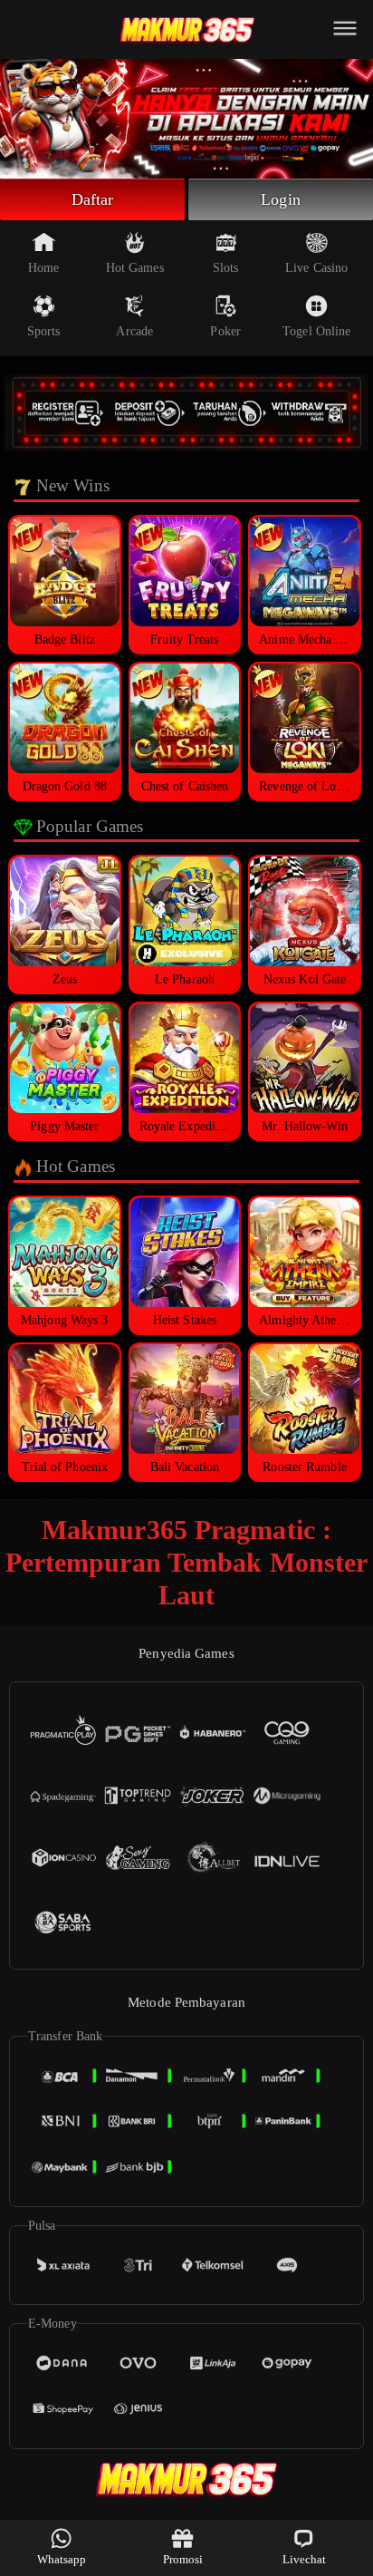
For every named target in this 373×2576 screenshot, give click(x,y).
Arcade (134, 331)
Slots (226, 268)
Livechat (305, 2559)
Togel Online (316, 331)
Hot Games (135, 268)
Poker (225, 331)
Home (43, 268)
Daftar (93, 199)
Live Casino (316, 268)
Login (281, 199)
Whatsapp (62, 2559)
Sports (44, 331)
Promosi (183, 2559)
